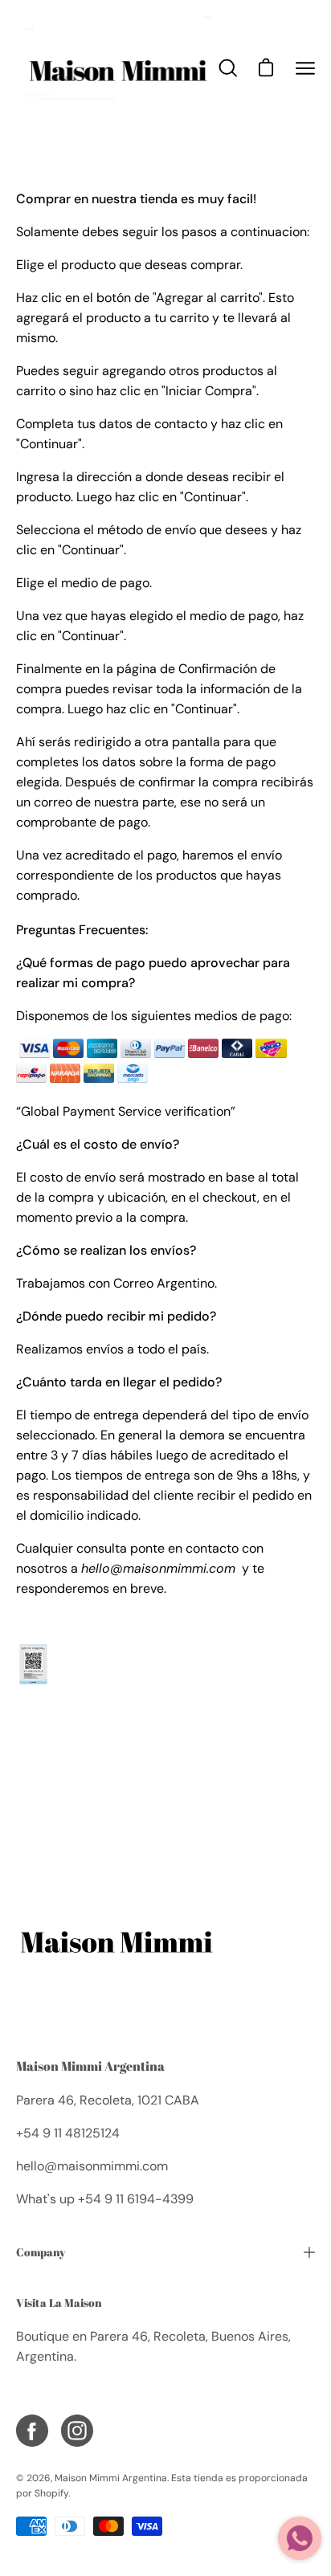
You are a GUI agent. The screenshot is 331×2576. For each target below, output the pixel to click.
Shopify (51, 2493)
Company (41, 2252)
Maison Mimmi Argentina (90, 2066)
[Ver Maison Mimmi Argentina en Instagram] (77, 2431)
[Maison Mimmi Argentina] (116, 68)
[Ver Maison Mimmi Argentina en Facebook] (32, 2431)
